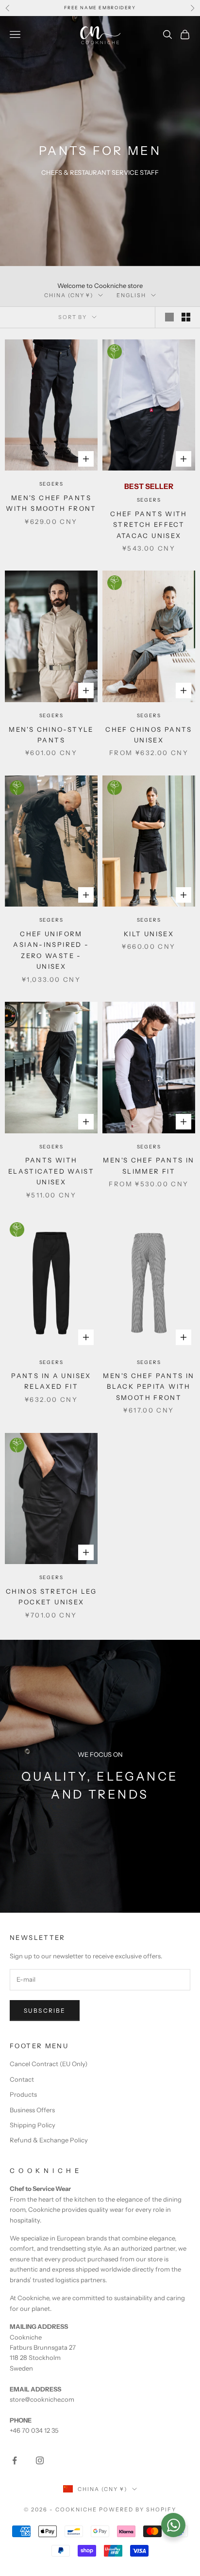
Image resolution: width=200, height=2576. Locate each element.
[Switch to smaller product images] (186, 317)
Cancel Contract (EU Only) (49, 2064)
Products (23, 2094)
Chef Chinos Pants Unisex (149, 735)
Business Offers (32, 2110)
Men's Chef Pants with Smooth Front (51, 503)
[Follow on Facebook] (15, 2460)
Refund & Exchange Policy (49, 2140)
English (131, 295)
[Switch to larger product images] (169, 317)
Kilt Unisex (149, 934)
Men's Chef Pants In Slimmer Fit (149, 1165)
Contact (22, 2079)
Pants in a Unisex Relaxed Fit (51, 1381)
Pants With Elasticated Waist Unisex (51, 1171)
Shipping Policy (33, 2125)
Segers (51, 484)
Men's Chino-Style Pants (51, 735)
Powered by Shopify (138, 2509)
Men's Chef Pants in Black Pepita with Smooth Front (149, 1387)
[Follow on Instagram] (40, 2460)
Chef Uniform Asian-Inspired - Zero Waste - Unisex (51, 950)
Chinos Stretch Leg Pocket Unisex (51, 1597)
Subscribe (45, 2011)
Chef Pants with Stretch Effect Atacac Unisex (149, 525)
